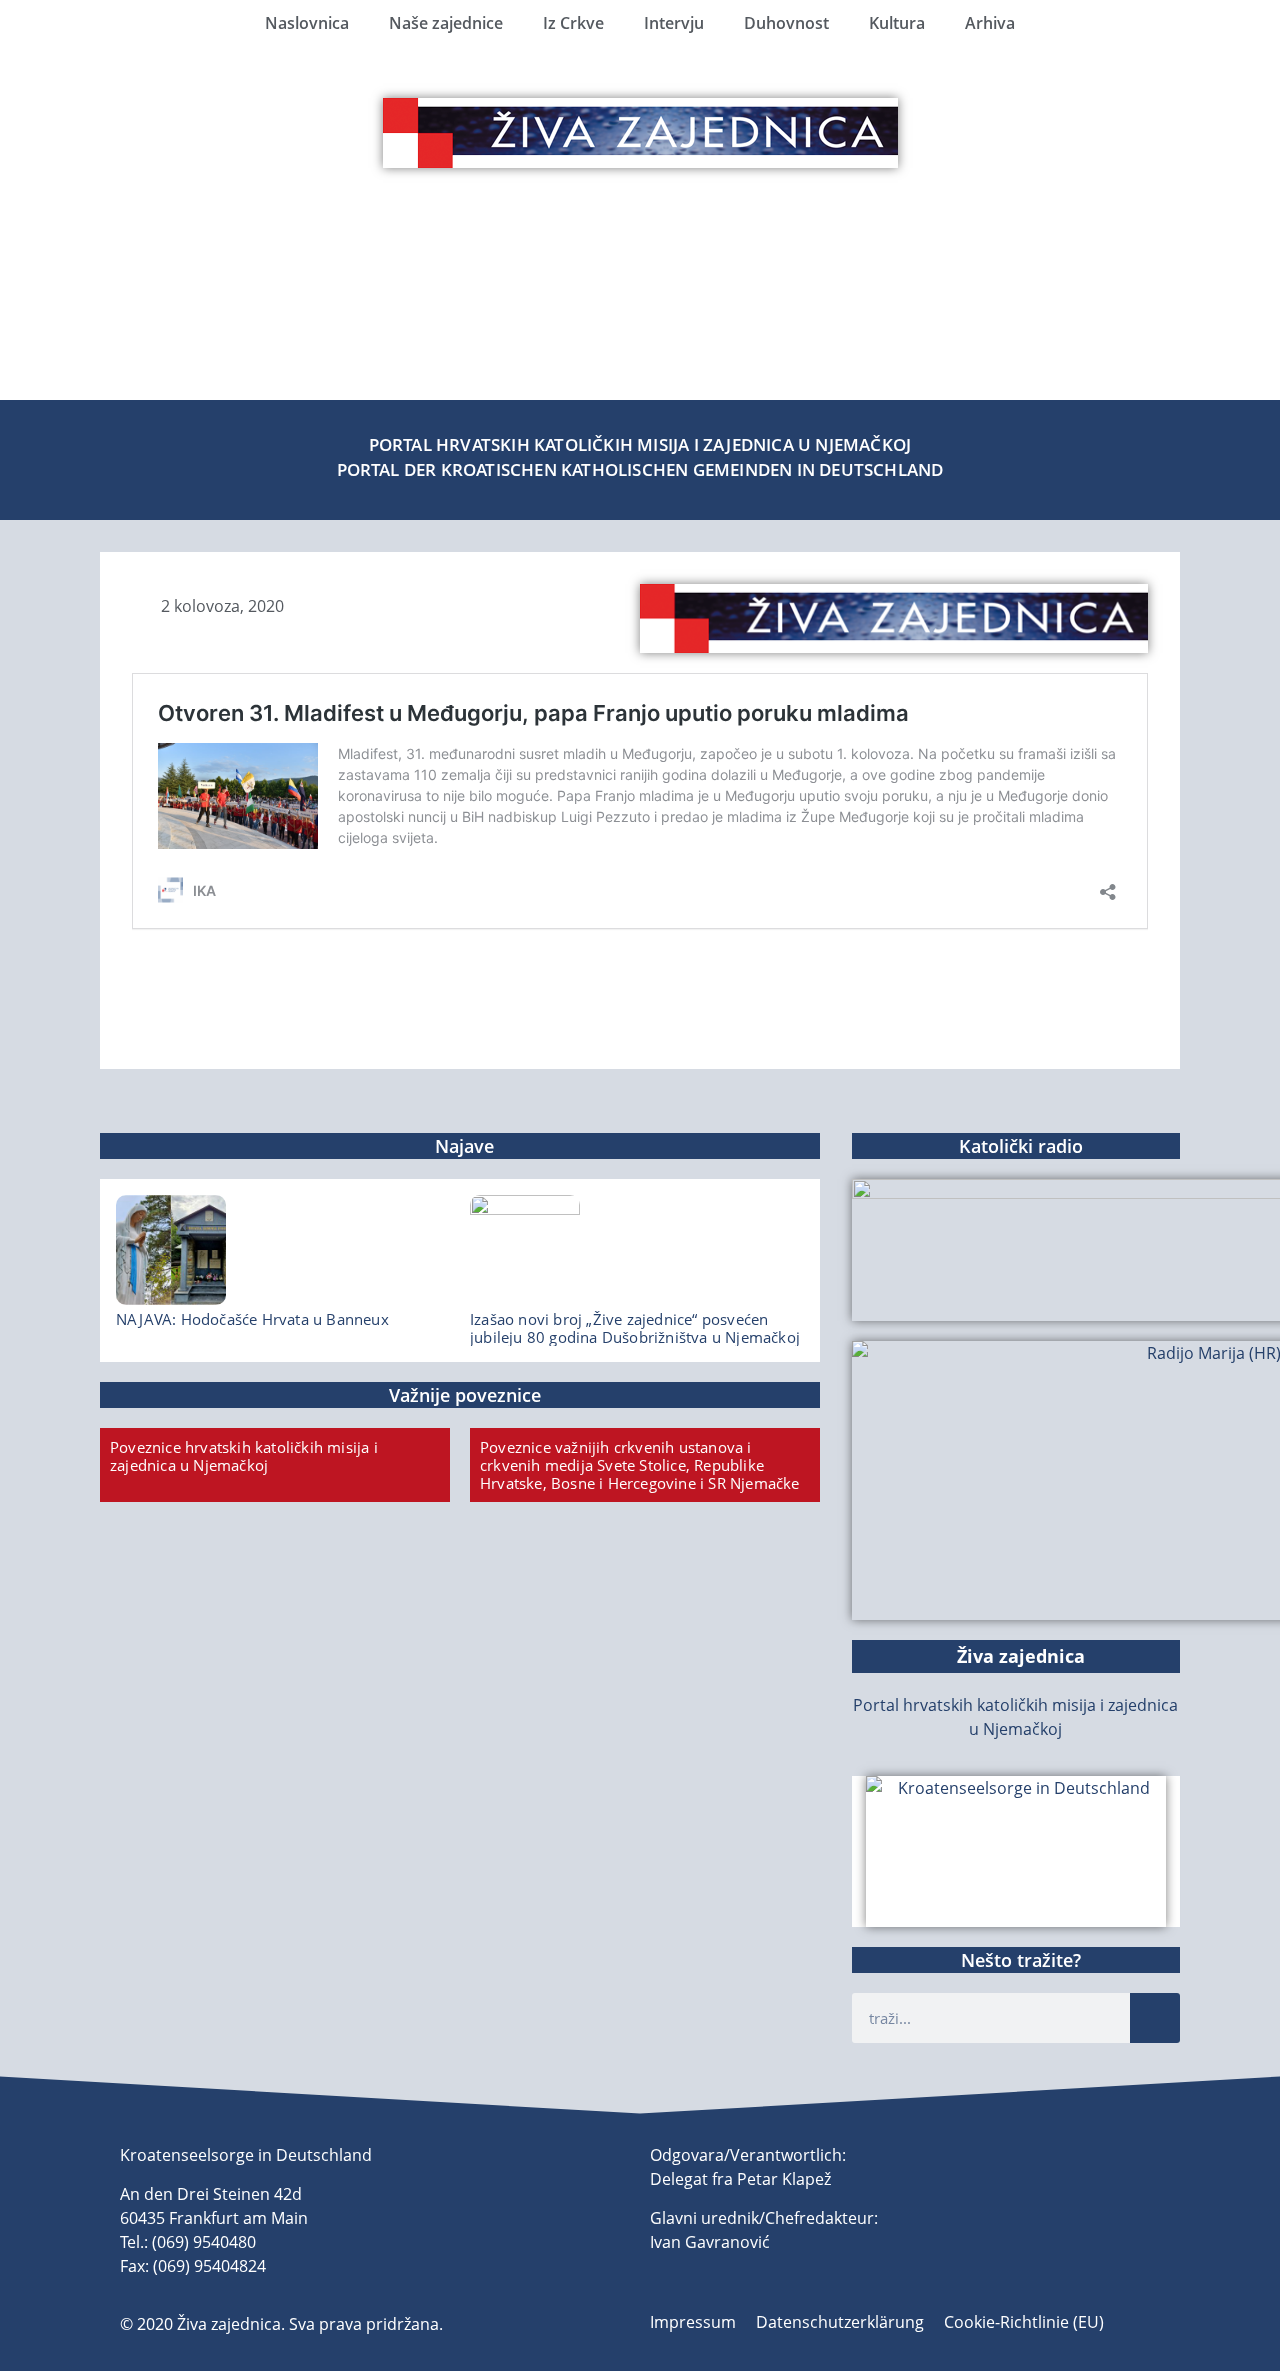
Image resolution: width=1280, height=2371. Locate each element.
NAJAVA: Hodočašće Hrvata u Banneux (252, 1319)
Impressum (693, 2322)
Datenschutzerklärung (840, 2322)
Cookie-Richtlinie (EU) (1024, 2322)
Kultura (897, 23)
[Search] (1155, 2018)
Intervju (674, 23)
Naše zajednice (446, 23)
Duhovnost (786, 23)
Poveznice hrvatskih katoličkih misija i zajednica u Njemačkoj (244, 1456)
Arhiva (990, 23)
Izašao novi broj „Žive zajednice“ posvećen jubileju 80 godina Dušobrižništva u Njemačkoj (635, 1328)
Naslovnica (307, 23)
